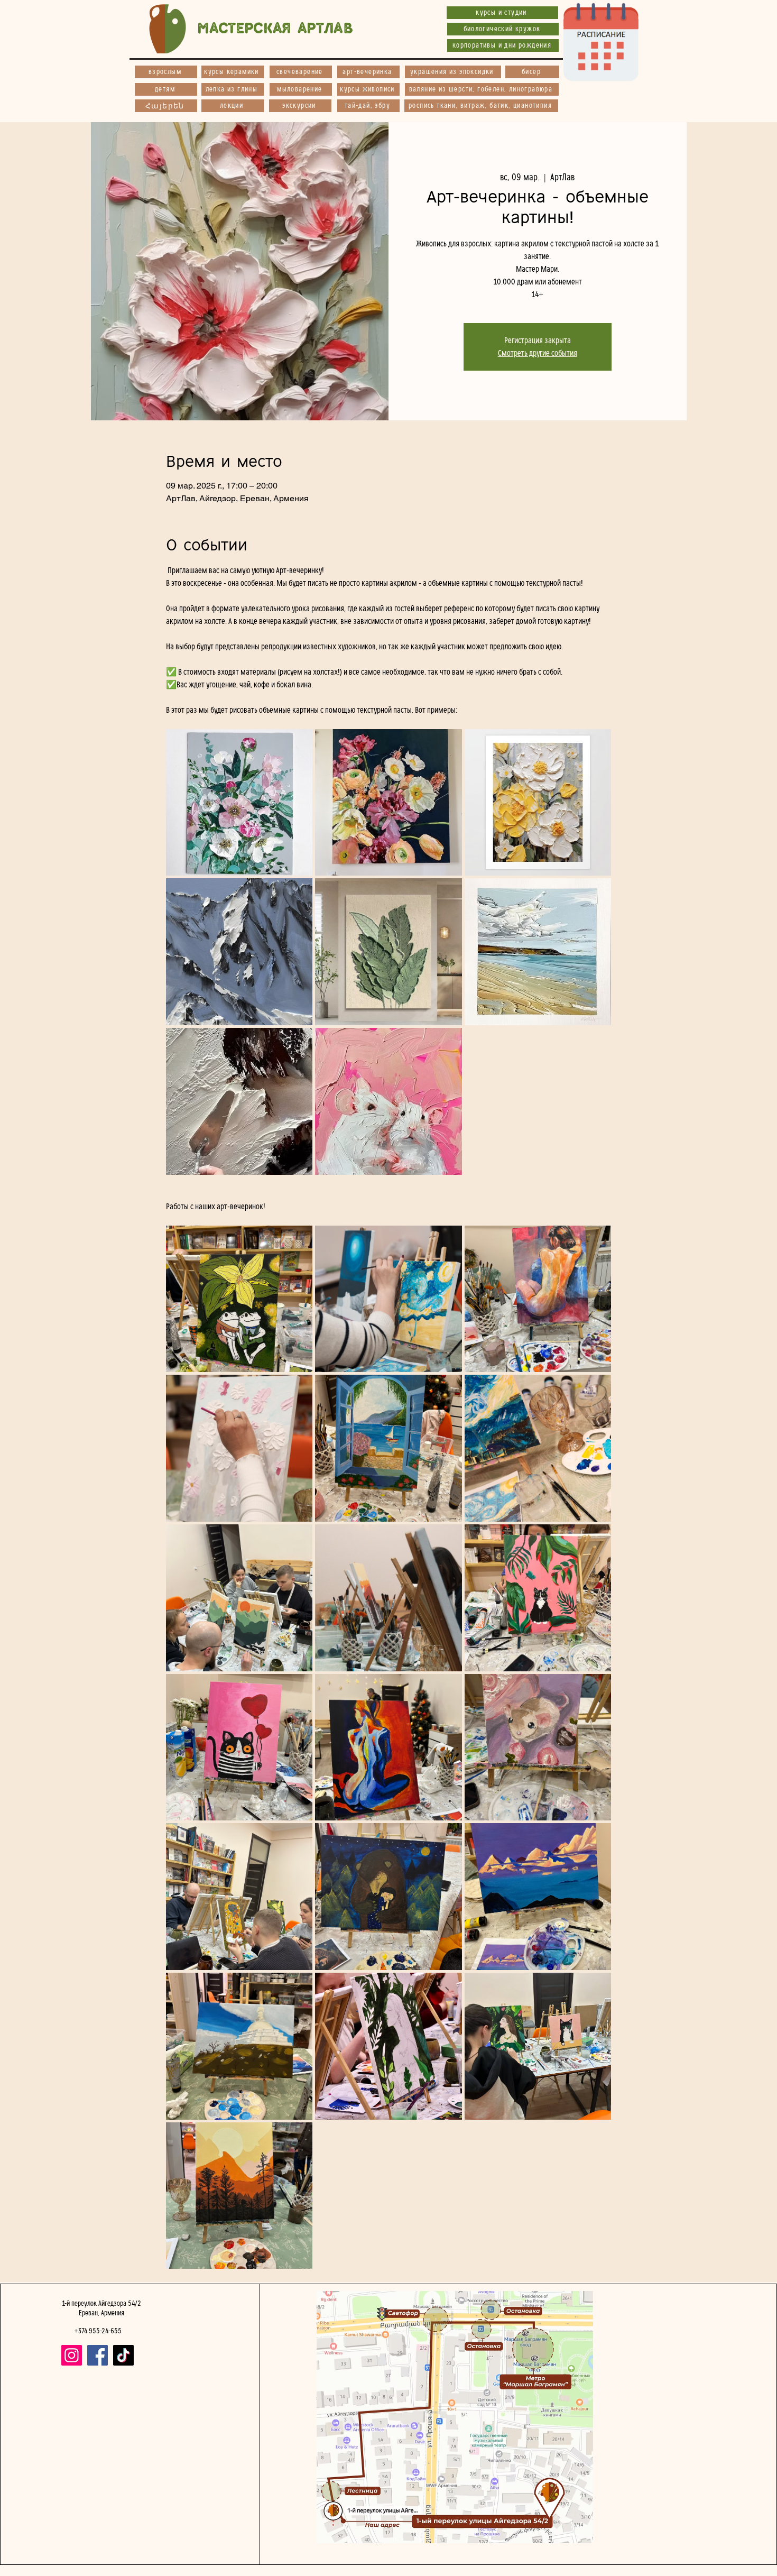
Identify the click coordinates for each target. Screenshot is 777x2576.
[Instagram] (72, 2355)
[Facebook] (98, 2355)
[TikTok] (123, 2355)
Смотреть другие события (538, 353)
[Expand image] (239, 803)
